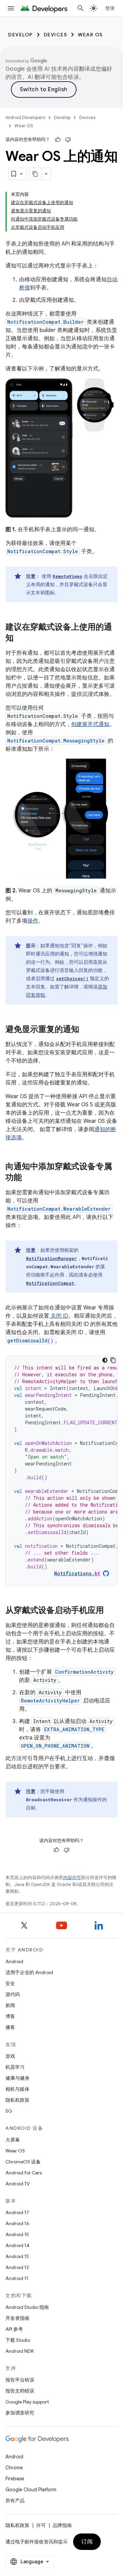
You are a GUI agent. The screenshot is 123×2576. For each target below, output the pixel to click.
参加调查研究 (20, 2413)
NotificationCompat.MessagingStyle (56, 741)
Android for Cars (24, 2173)
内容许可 (72, 1878)
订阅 (87, 2542)
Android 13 (17, 2256)
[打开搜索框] (81, 8)
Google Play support (27, 2402)
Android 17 (17, 2212)
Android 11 (17, 2278)
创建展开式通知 (90, 724)
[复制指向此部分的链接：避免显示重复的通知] (86, 1030)
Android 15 (17, 2234)
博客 (10, 2016)
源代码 (13, 1994)
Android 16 (17, 2223)
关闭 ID (59, 1316)
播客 (10, 2027)
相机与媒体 (17, 2089)
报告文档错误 (20, 2391)
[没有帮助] (68, 140)
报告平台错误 (20, 2380)
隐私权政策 (17, 2100)
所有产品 (15, 2501)
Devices (56, 35)
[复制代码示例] (113, 1360)
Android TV (18, 2184)
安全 (10, 1983)
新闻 (10, 2005)
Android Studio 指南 (27, 2307)
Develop (20, 35)
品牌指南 (62, 2525)
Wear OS (90, 35)
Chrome (14, 2468)
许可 (41, 2525)
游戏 (10, 2056)
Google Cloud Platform (31, 2490)
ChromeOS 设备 (23, 2162)
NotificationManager (51, 1258)
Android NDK (20, 2351)
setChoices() (72, 978)
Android (14, 1961)
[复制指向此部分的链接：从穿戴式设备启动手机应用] (111, 1611)
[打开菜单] (11, 8)
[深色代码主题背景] (105, 1360)
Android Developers (25, 117)
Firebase (15, 2479)
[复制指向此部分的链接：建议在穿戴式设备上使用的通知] (20, 639)
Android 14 (17, 2245)
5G (9, 2111)
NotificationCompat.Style (43, 551)
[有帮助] (58, 140)
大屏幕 (13, 2140)
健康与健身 (17, 2078)
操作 (33, 921)
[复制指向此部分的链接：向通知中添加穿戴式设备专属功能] (29, 1178)
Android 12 (17, 2267)
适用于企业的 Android (29, 1972)
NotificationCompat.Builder (45, 322)
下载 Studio (18, 2340)
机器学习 (15, 2067)
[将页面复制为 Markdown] (36, 174)
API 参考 (14, 2329)
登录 (110, 8)
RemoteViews (67, 576)
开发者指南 (17, 2318)
